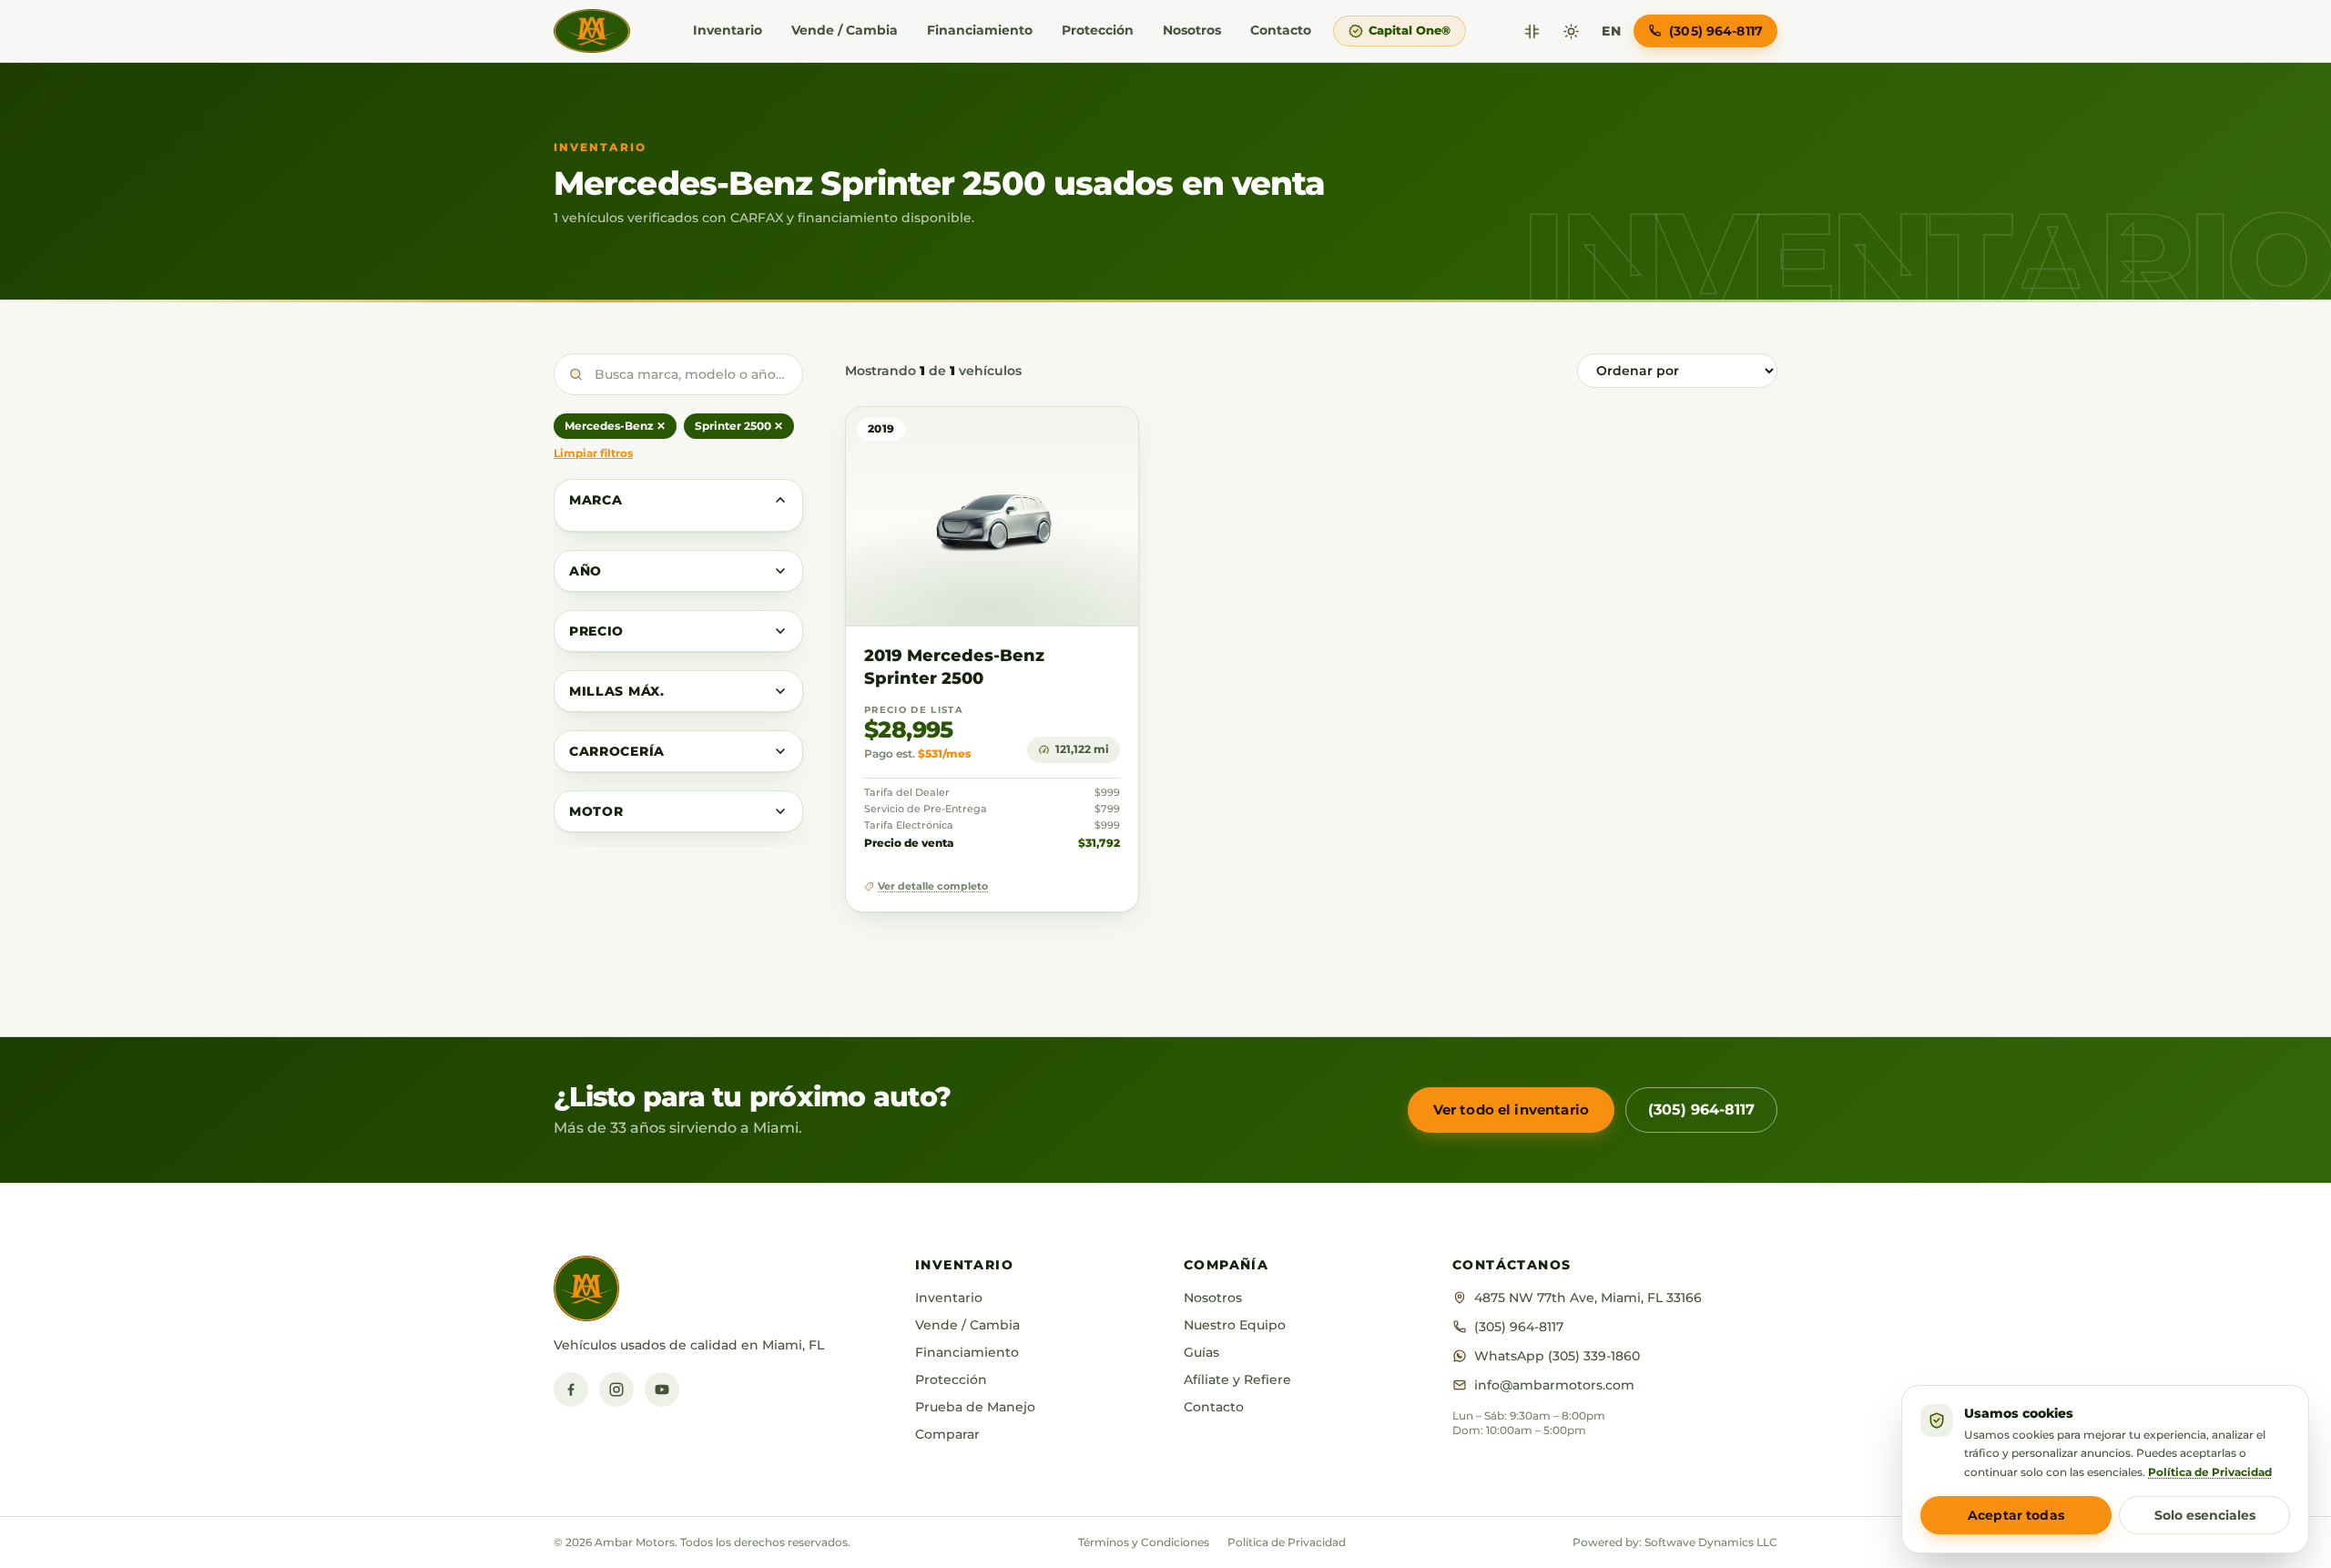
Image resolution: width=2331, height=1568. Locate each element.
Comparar (947, 1434)
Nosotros (1192, 30)
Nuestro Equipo (1235, 1325)
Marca (596, 500)
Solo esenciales (2205, 1515)
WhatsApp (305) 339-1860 (1557, 1356)
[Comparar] (1532, 31)
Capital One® (1410, 30)
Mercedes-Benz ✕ (615, 426)
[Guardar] (1071, 438)
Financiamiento (980, 30)
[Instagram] (616, 1390)
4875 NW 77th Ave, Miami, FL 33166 (1588, 1298)
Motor (596, 811)
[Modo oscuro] (1571, 31)
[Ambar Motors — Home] (592, 31)
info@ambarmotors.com (1554, 1385)
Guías (1201, 1352)
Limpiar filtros (593, 453)
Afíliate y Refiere (1237, 1380)
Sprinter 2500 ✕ (739, 426)
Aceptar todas (2016, 1515)
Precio (596, 631)
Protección (1098, 30)
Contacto (1281, 30)
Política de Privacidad (1287, 1542)
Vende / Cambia (845, 30)
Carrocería (617, 751)
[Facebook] (571, 1390)
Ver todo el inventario (1511, 1110)
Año (585, 571)
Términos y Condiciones (1144, 1542)
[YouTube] (662, 1390)
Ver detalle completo (933, 886)
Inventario (728, 30)
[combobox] (678, 374)
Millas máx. (617, 691)
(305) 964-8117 (1701, 1110)
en (1611, 31)
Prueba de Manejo (975, 1407)
